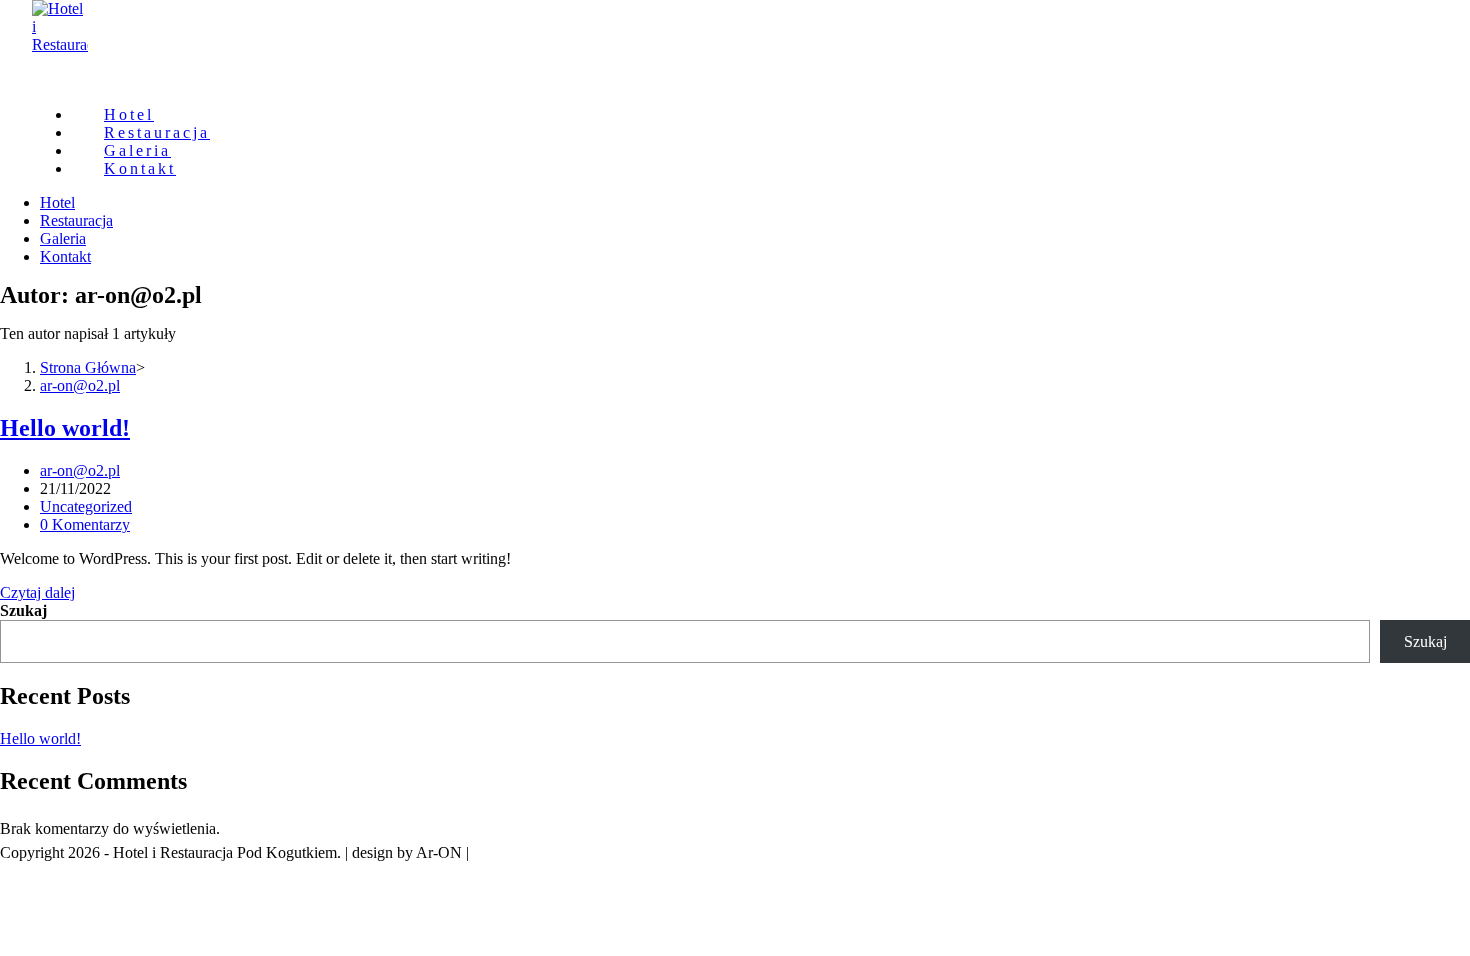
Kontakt (65, 256)
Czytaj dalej (37, 592)
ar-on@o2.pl (80, 470)
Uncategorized (86, 506)
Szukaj (23, 610)
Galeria (63, 238)
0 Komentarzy (85, 524)
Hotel (57, 202)
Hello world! (65, 428)
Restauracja (76, 220)
